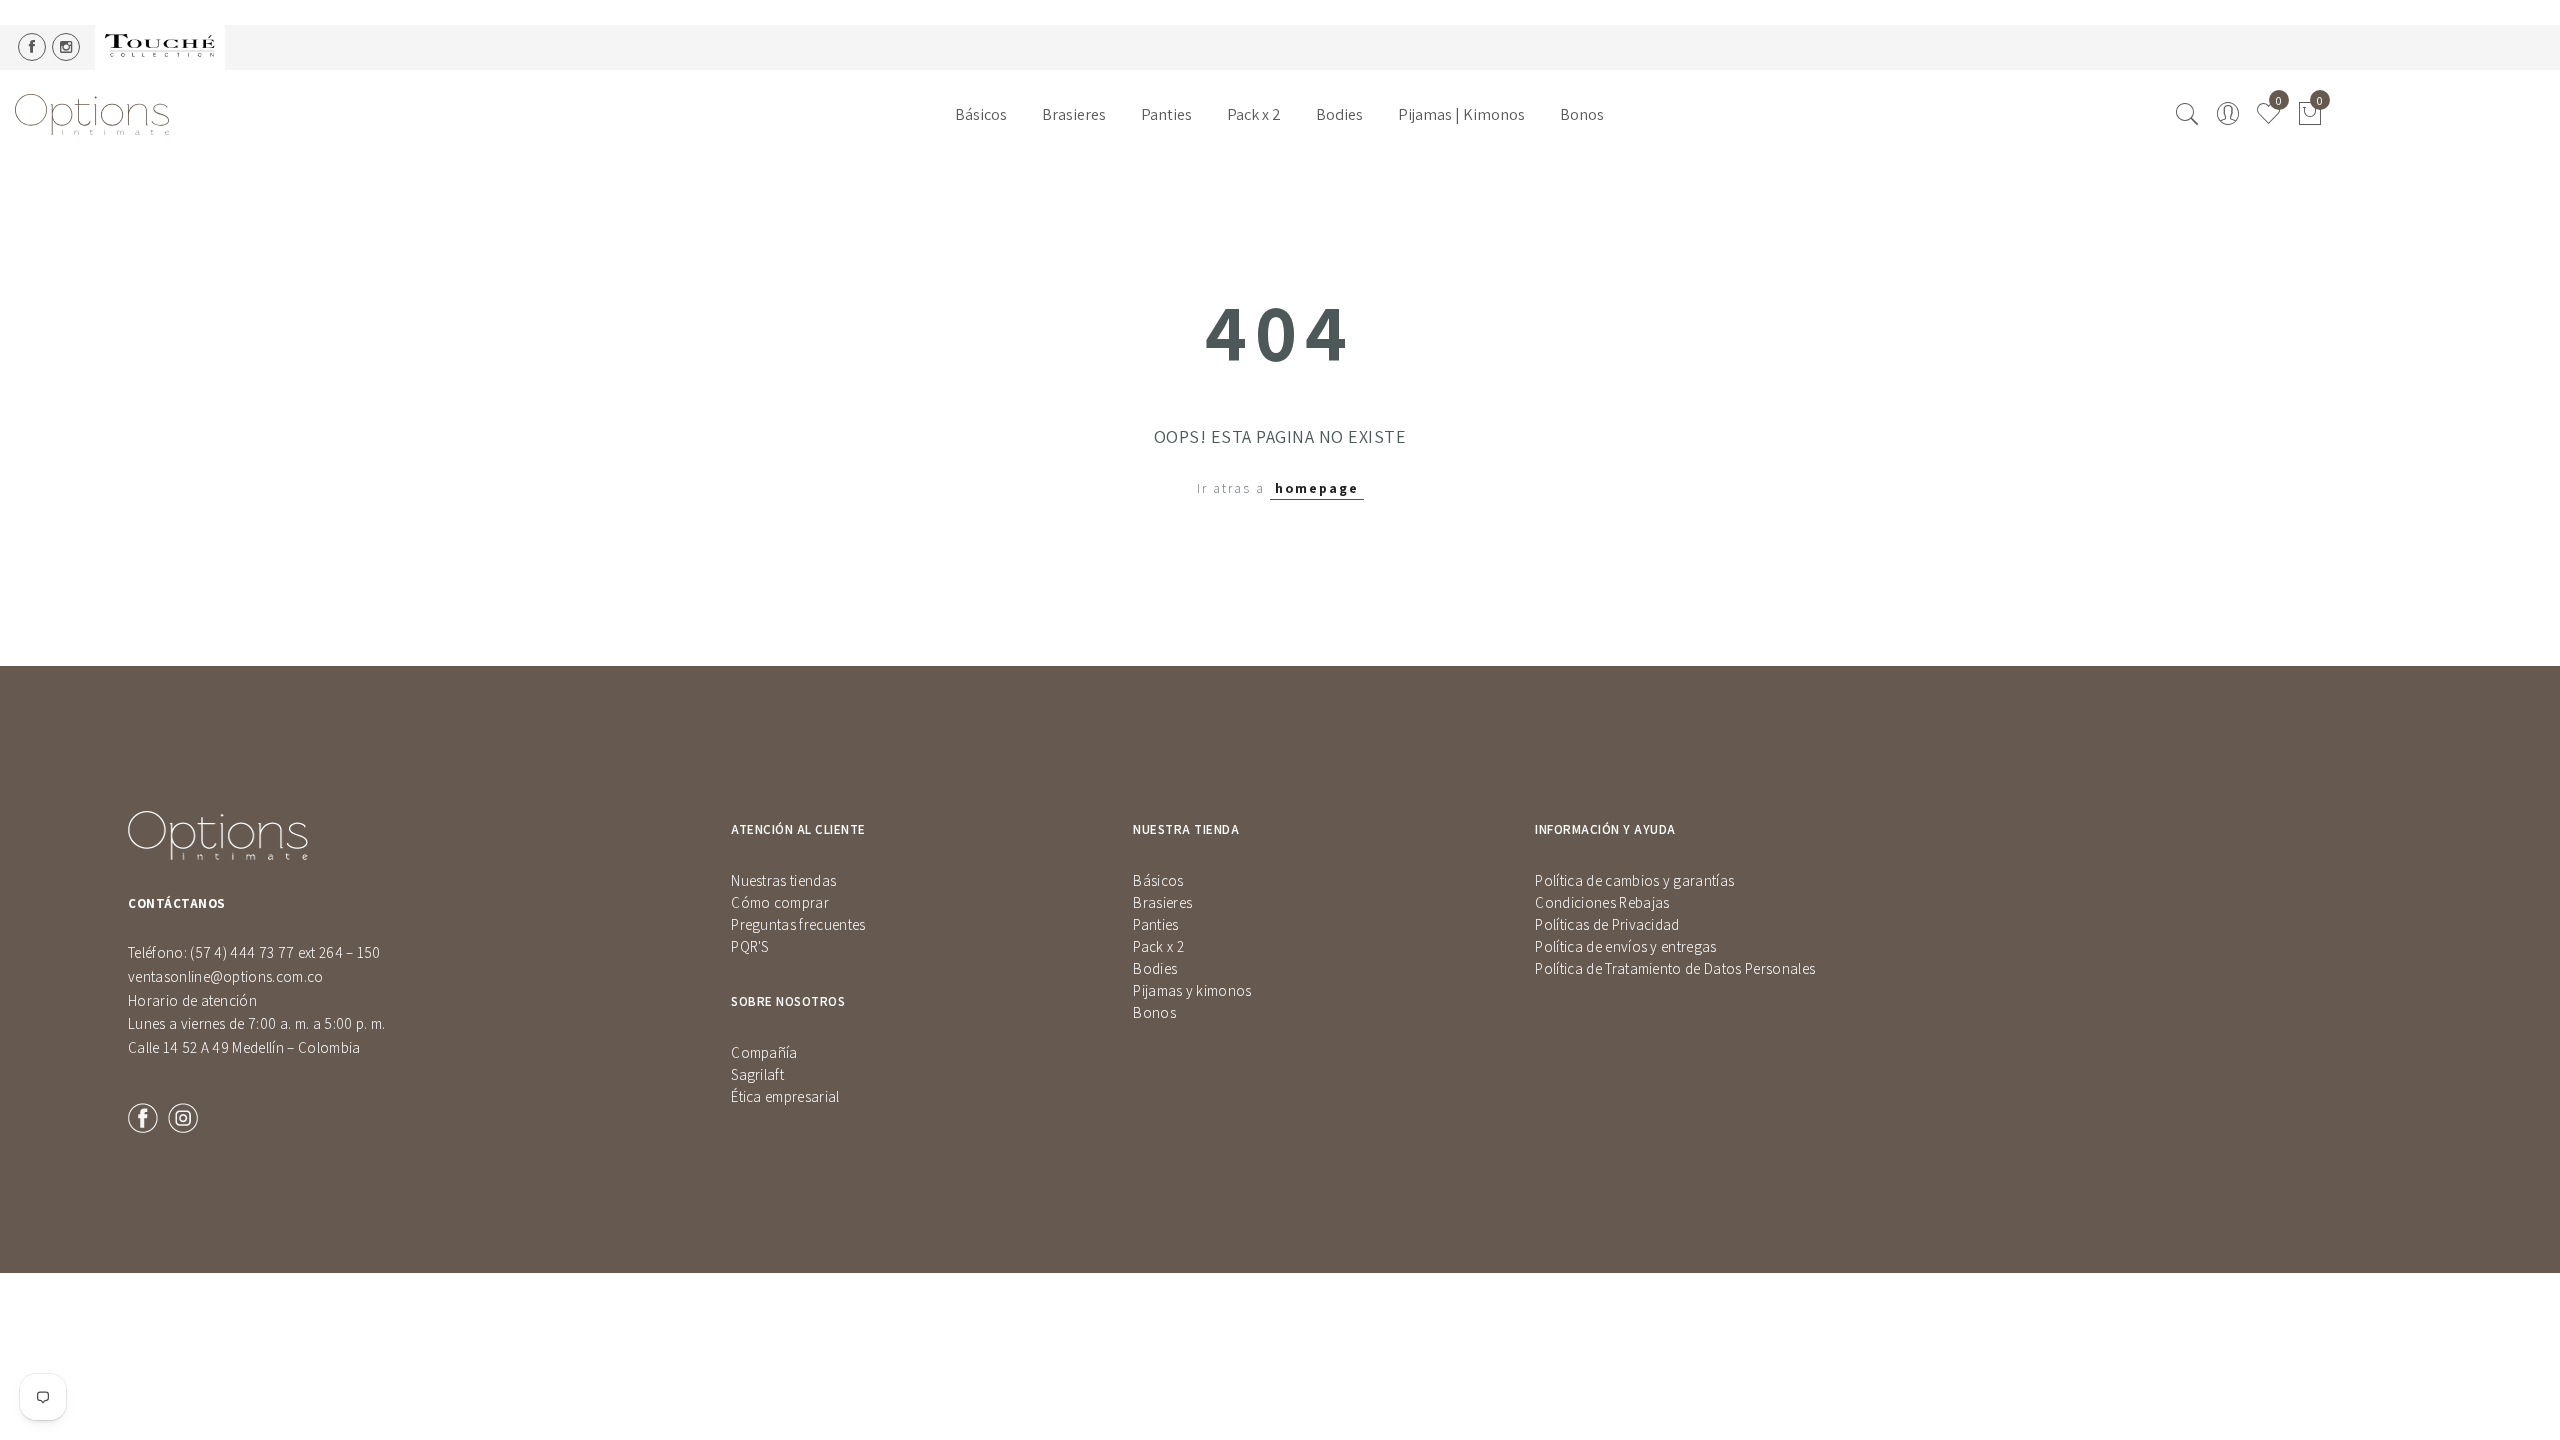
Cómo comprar (780, 902)
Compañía (764, 1052)
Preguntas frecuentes (798, 924)
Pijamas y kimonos (1192, 990)
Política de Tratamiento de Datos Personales (1675, 968)
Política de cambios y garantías (1634, 880)
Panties (1166, 114)
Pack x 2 (1254, 114)
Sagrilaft (757, 1074)
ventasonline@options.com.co (226, 976)
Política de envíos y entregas (1625, 946)
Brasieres (1074, 114)
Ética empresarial (785, 1096)
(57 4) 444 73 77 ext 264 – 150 (285, 952)
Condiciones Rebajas (1602, 902)
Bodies (1339, 114)
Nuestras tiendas (783, 880)
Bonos (1582, 114)
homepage (1317, 488)
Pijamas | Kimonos (1461, 114)
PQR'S (750, 946)
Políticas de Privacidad (1607, 924)
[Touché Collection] (160, 47)
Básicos (981, 114)
